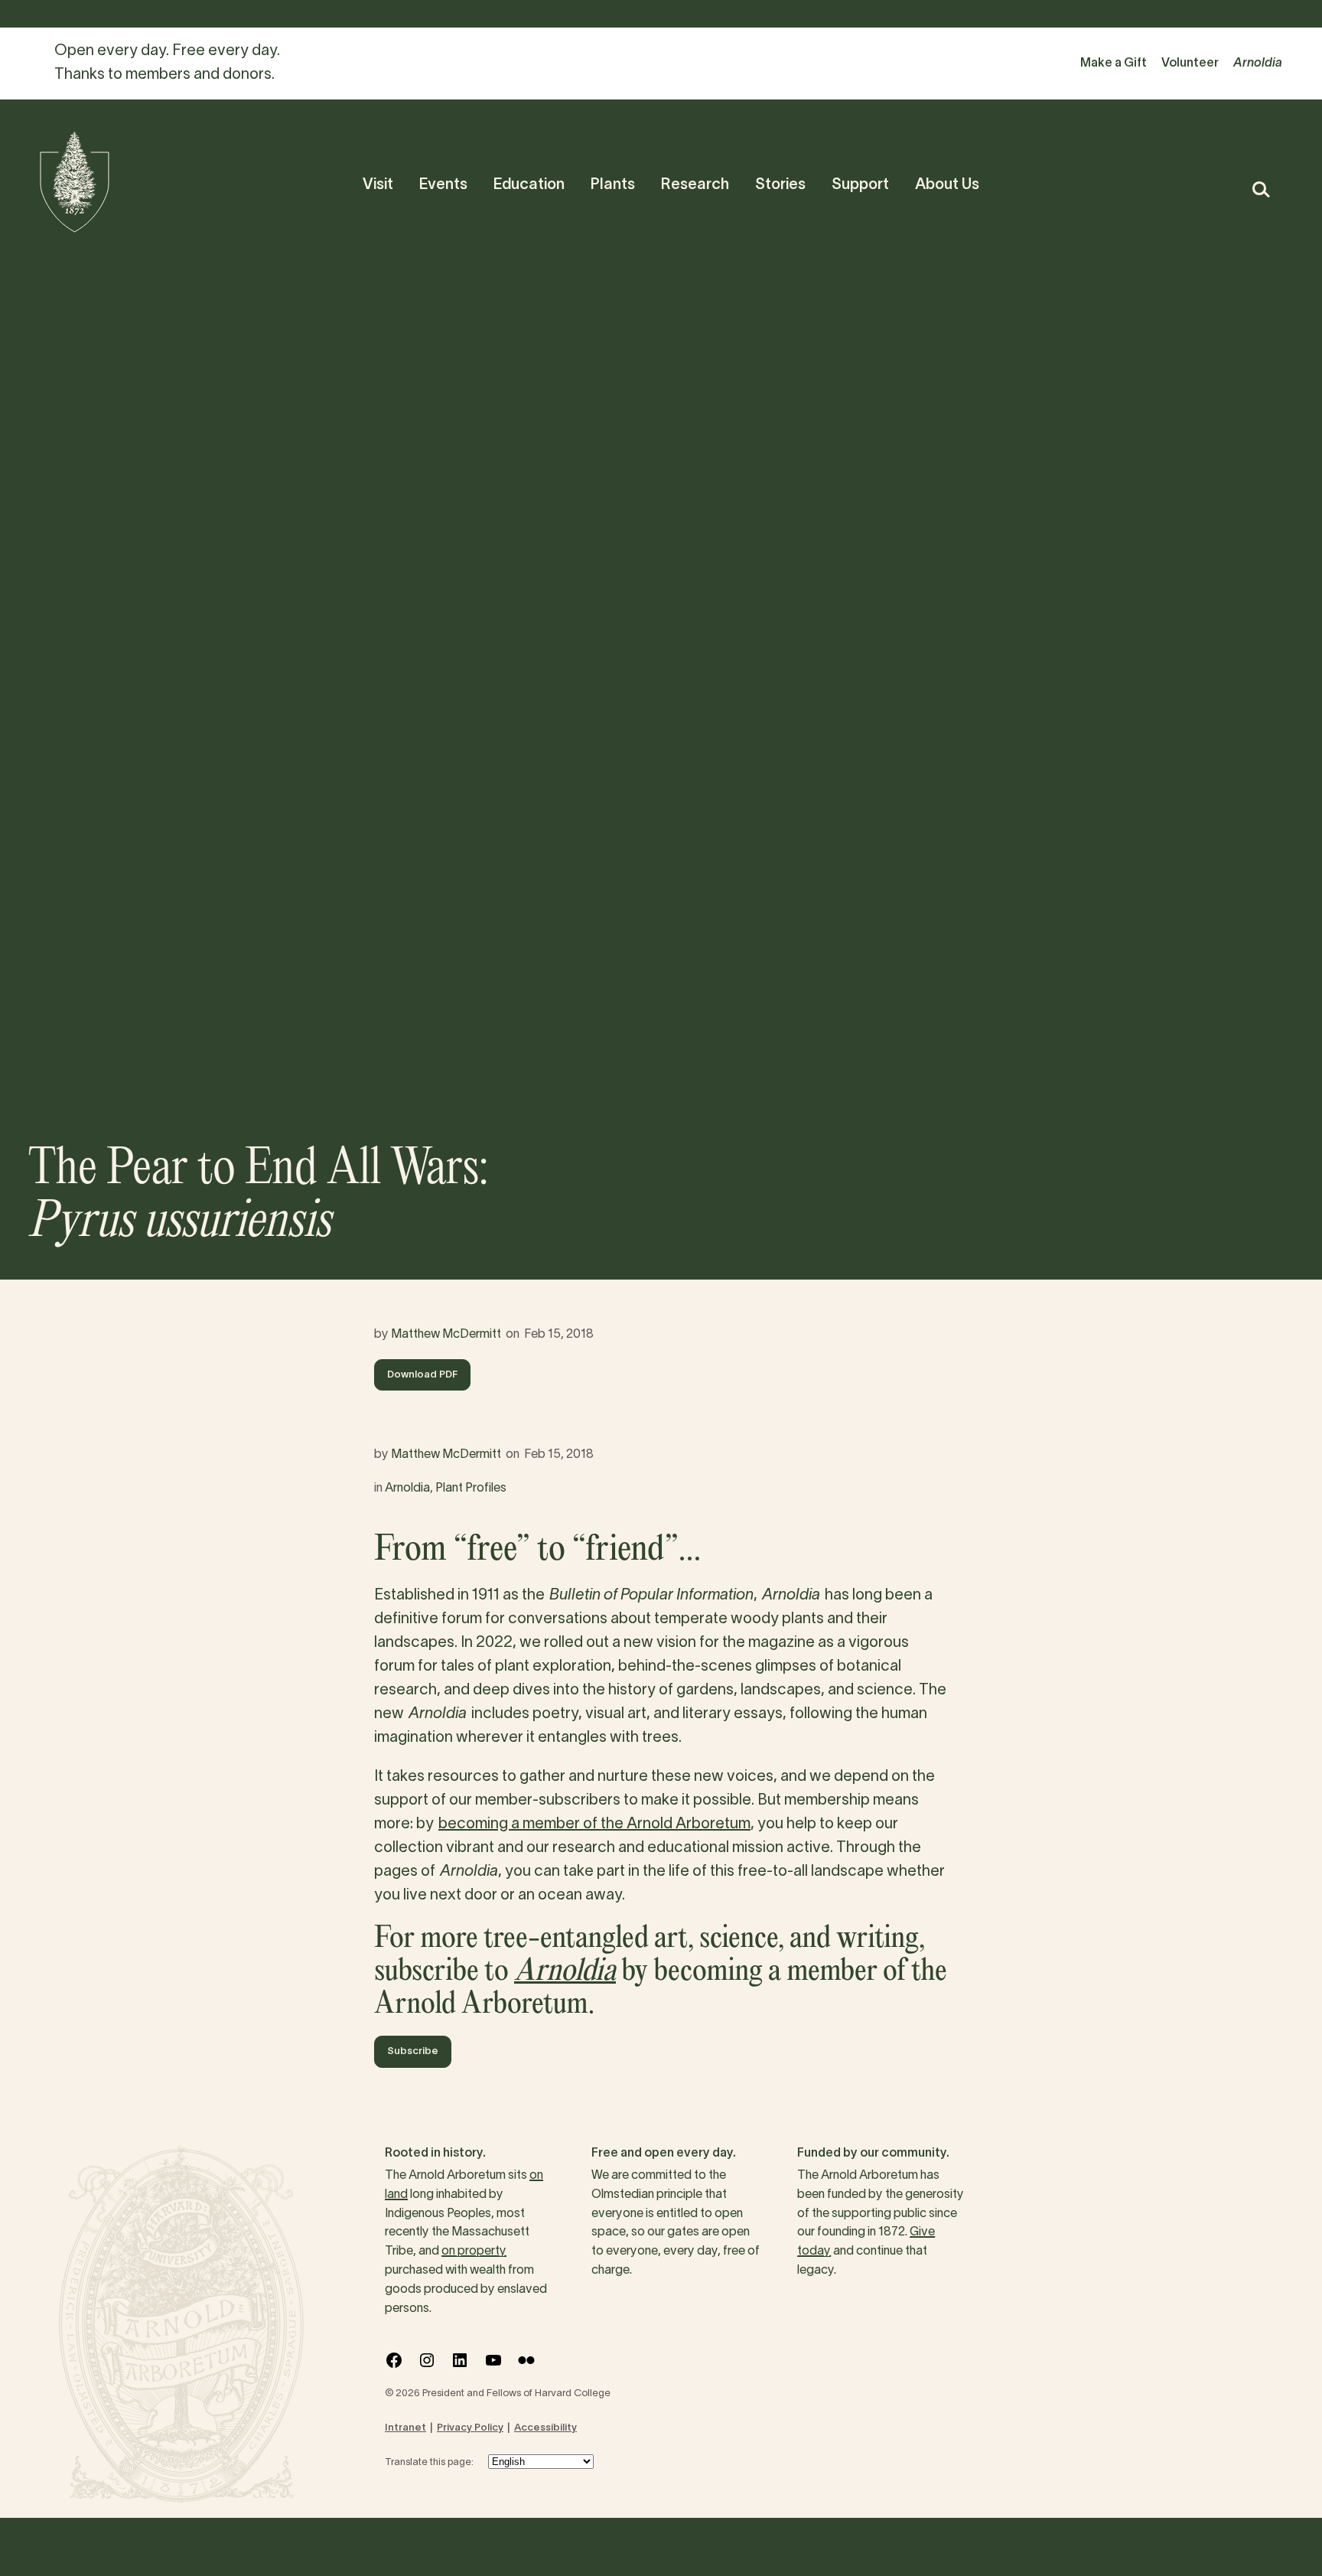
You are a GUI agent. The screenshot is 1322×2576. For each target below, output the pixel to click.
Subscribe (413, 2052)
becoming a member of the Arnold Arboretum (594, 1824)
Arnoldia (407, 1489)
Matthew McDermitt (446, 1335)
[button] (1260, 189)
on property (474, 2252)
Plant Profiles (471, 1489)
